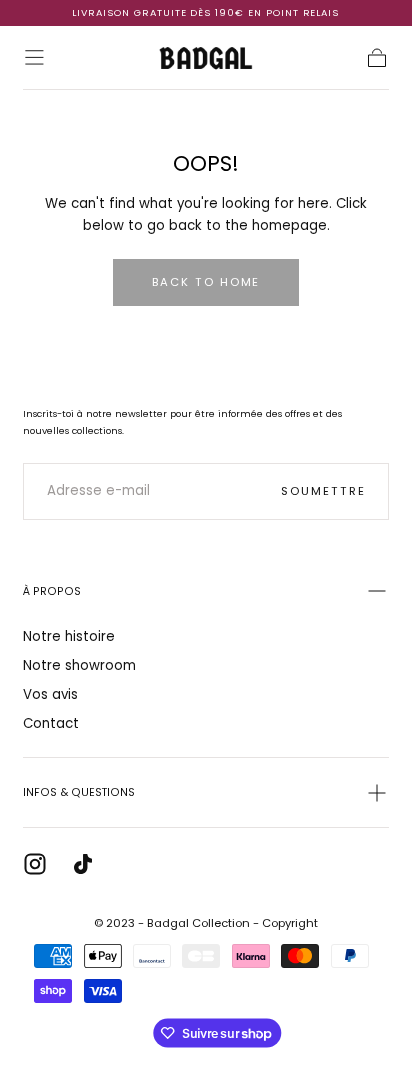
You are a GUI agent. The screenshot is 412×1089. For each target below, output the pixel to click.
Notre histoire (69, 636)
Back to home (206, 282)
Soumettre (323, 491)
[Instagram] (35, 864)
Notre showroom (79, 665)
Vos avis (50, 694)
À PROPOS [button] (52, 591)
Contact (51, 723)
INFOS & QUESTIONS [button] (79, 792)
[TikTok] (83, 864)
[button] (34, 57)
